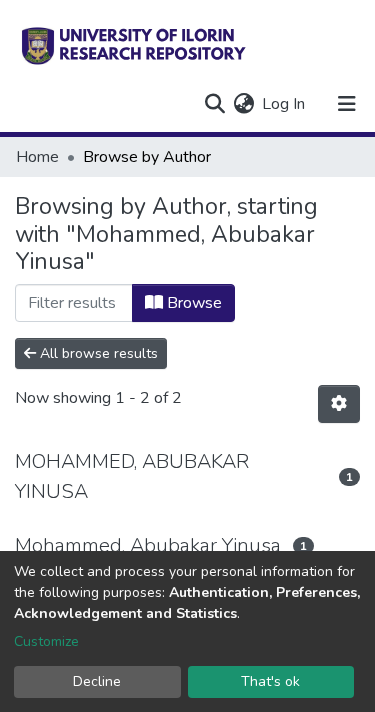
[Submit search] (214, 104)
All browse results (97, 353)
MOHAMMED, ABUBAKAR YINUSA (132, 476)
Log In (284, 104)
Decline (97, 681)
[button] (243, 104)
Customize (46, 641)
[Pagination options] (339, 404)
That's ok (270, 681)
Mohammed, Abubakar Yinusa (148, 545)
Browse (192, 303)
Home (37, 157)
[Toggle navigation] (347, 104)
